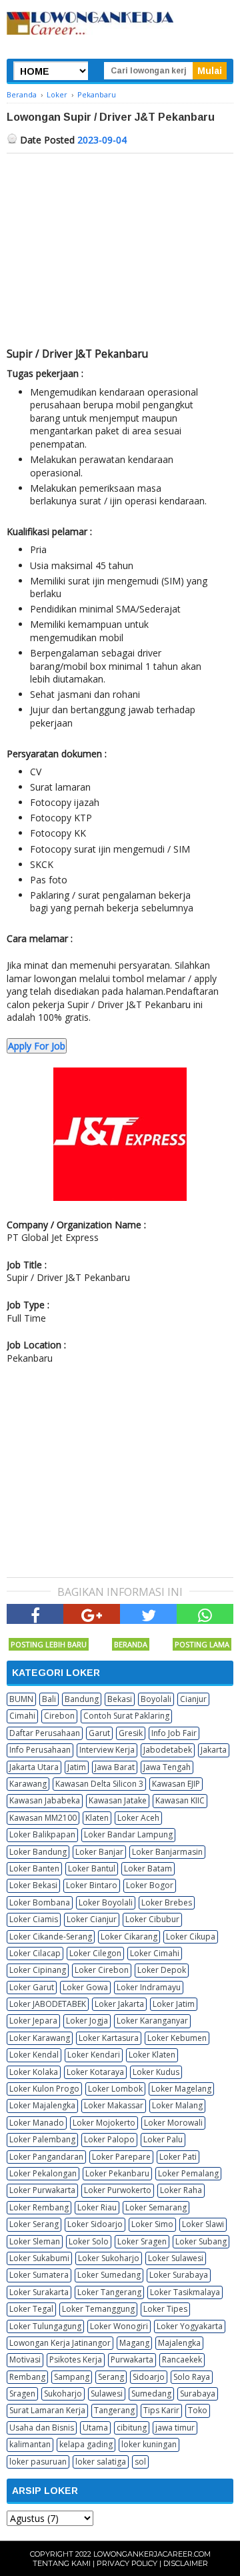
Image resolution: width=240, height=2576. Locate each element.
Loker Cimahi (155, 1953)
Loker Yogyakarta (190, 2326)
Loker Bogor (150, 1885)
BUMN (21, 1699)
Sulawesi (107, 2394)
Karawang (28, 1784)
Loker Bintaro (92, 1885)
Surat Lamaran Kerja (47, 2410)
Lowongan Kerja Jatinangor (60, 2343)
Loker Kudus (156, 2072)
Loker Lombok (115, 2089)
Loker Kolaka (34, 2072)
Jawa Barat (115, 1767)
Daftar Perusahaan (45, 1733)
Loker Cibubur (152, 1919)
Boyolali (156, 1699)
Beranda (131, 1644)
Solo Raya (192, 2377)
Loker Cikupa (191, 1937)
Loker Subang (201, 2241)
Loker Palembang (42, 2139)
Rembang (27, 2377)
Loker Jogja (87, 2021)
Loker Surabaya (179, 2275)
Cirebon (59, 1716)
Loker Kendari (94, 2055)
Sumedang (151, 2394)
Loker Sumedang (109, 2275)
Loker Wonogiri (119, 2326)
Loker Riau (97, 2207)
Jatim (77, 1767)
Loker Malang (177, 2105)
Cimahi (22, 1716)
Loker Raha (181, 2190)
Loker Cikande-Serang (51, 1937)
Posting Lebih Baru (49, 1644)
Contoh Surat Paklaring (126, 1716)
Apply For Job (37, 1046)
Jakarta (214, 1750)
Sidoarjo (149, 2377)
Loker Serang (34, 2224)
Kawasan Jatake (118, 1800)
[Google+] (92, 1614)
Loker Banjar (99, 1852)
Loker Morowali (173, 2123)
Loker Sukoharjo (109, 2258)
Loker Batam (148, 1868)
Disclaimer (186, 2563)
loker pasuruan (38, 2462)
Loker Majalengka (42, 2105)
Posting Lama (202, 1644)
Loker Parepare (121, 2157)
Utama (95, 2428)
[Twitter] (148, 1614)
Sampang (72, 2377)
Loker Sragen (142, 2241)
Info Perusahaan (40, 1750)
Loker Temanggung (98, 2309)
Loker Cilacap (35, 1953)
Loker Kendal (34, 2055)
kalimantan (30, 2444)
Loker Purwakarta (42, 2190)
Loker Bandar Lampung (128, 1834)
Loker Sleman (35, 2241)
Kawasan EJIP (176, 1784)
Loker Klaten (152, 2055)
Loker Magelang (181, 2089)
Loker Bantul (92, 1868)
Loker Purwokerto (118, 2190)
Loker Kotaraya (95, 2072)
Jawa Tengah (167, 1767)
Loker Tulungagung (45, 2326)
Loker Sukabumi (39, 2258)
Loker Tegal (31, 2309)
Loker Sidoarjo (95, 2224)
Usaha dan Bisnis (42, 2428)
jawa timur (175, 2428)
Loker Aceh (138, 1818)
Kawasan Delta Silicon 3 (99, 1784)
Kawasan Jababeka (45, 1800)
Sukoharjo (63, 2394)
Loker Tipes (165, 2309)
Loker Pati (178, 2157)
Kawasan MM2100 (43, 1818)
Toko (198, 2410)
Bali (49, 1699)
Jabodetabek (168, 1750)
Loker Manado (37, 2123)
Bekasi (120, 1699)
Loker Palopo (109, 2139)
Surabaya (198, 2394)
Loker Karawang (40, 2038)
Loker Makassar (114, 2105)
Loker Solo (89, 2241)
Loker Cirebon (102, 1970)
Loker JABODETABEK (48, 2004)
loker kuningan (149, 2444)
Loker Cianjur (92, 1919)
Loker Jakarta (119, 2004)
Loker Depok (162, 1970)
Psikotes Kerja (76, 2359)
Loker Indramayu (149, 1987)
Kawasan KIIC (180, 1800)
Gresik (131, 1733)
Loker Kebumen (177, 2038)
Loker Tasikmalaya (185, 2292)
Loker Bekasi (33, 1885)
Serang (111, 2377)
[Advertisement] (120, 254)
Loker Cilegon (95, 1953)
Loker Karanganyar (152, 2021)
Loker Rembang (39, 2207)
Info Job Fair (174, 1733)
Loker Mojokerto (104, 2123)
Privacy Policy (127, 2563)
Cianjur (193, 1699)
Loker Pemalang (188, 2173)
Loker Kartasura (109, 2038)
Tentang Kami (62, 2563)
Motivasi (25, 2359)
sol (140, 2462)
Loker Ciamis (34, 1919)
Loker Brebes (167, 1902)
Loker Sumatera (39, 2275)
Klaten (97, 1818)
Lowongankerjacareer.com (152, 2554)
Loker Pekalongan (43, 2173)
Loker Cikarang (129, 1937)
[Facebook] (35, 1614)
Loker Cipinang (38, 1970)
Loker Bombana (40, 1902)
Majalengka (179, 2343)
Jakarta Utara (34, 1767)
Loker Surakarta (39, 2292)
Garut (99, 1733)
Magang (134, 2343)
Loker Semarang (156, 2207)
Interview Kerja (107, 1750)
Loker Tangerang (109, 2292)
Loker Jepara (33, 2021)
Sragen (22, 2394)
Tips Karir (161, 2410)
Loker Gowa (85, 1987)
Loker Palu (163, 2139)
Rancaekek (182, 2359)
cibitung (132, 2428)
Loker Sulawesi (176, 2258)
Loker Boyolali (106, 1902)
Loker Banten (34, 1868)
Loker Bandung (38, 1852)
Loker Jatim (174, 2004)
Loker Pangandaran (46, 2157)
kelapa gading (86, 2444)
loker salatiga (101, 2462)
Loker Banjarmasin (167, 1852)
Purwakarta (132, 2359)
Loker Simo (152, 2224)
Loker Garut (32, 1987)
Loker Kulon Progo (44, 2089)
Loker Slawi (203, 2224)
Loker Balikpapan (42, 1834)
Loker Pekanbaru (117, 2173)
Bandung (82, 1699)
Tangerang (114, 2410)
